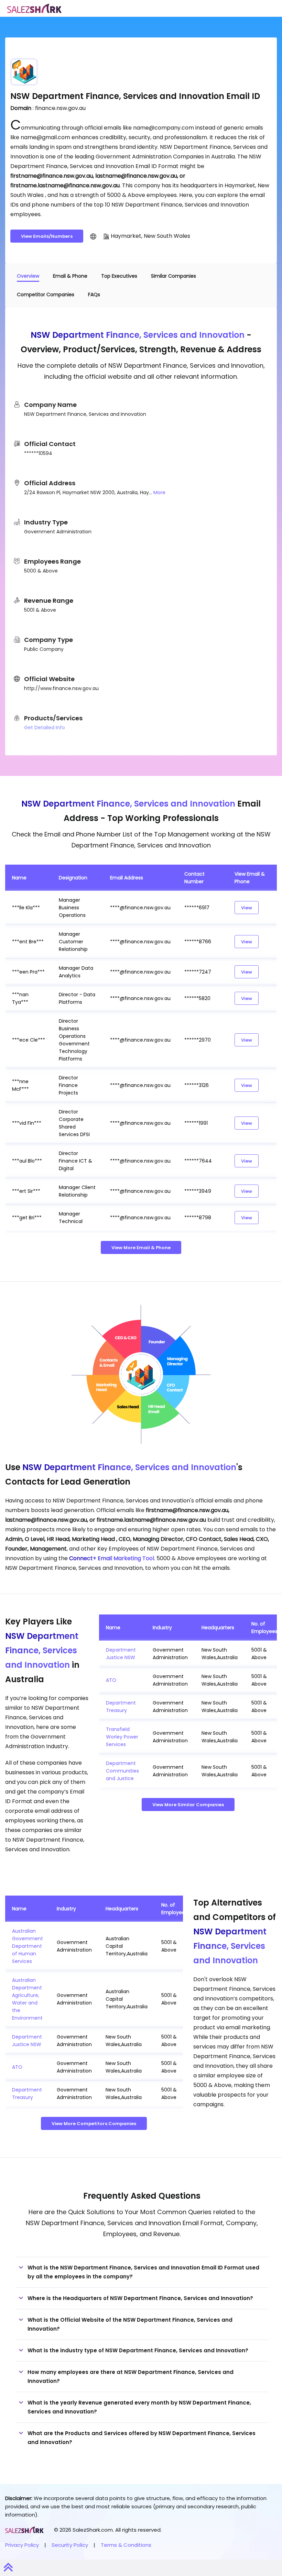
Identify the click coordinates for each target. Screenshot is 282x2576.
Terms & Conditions (126, 2545)
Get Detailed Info (45, 728)
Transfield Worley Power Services (122, 1737)
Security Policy (70, 2545)
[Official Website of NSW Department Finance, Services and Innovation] (93, 236)
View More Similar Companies (188, 1805)
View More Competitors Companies (94, 2124)
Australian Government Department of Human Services (28, 1946)
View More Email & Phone (141, 1248)
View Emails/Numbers (47, 236)
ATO (111, 1680)
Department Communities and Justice (122, 1771)
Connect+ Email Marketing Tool (112, 1558)
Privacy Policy (22, 2545)
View (247, 908)
